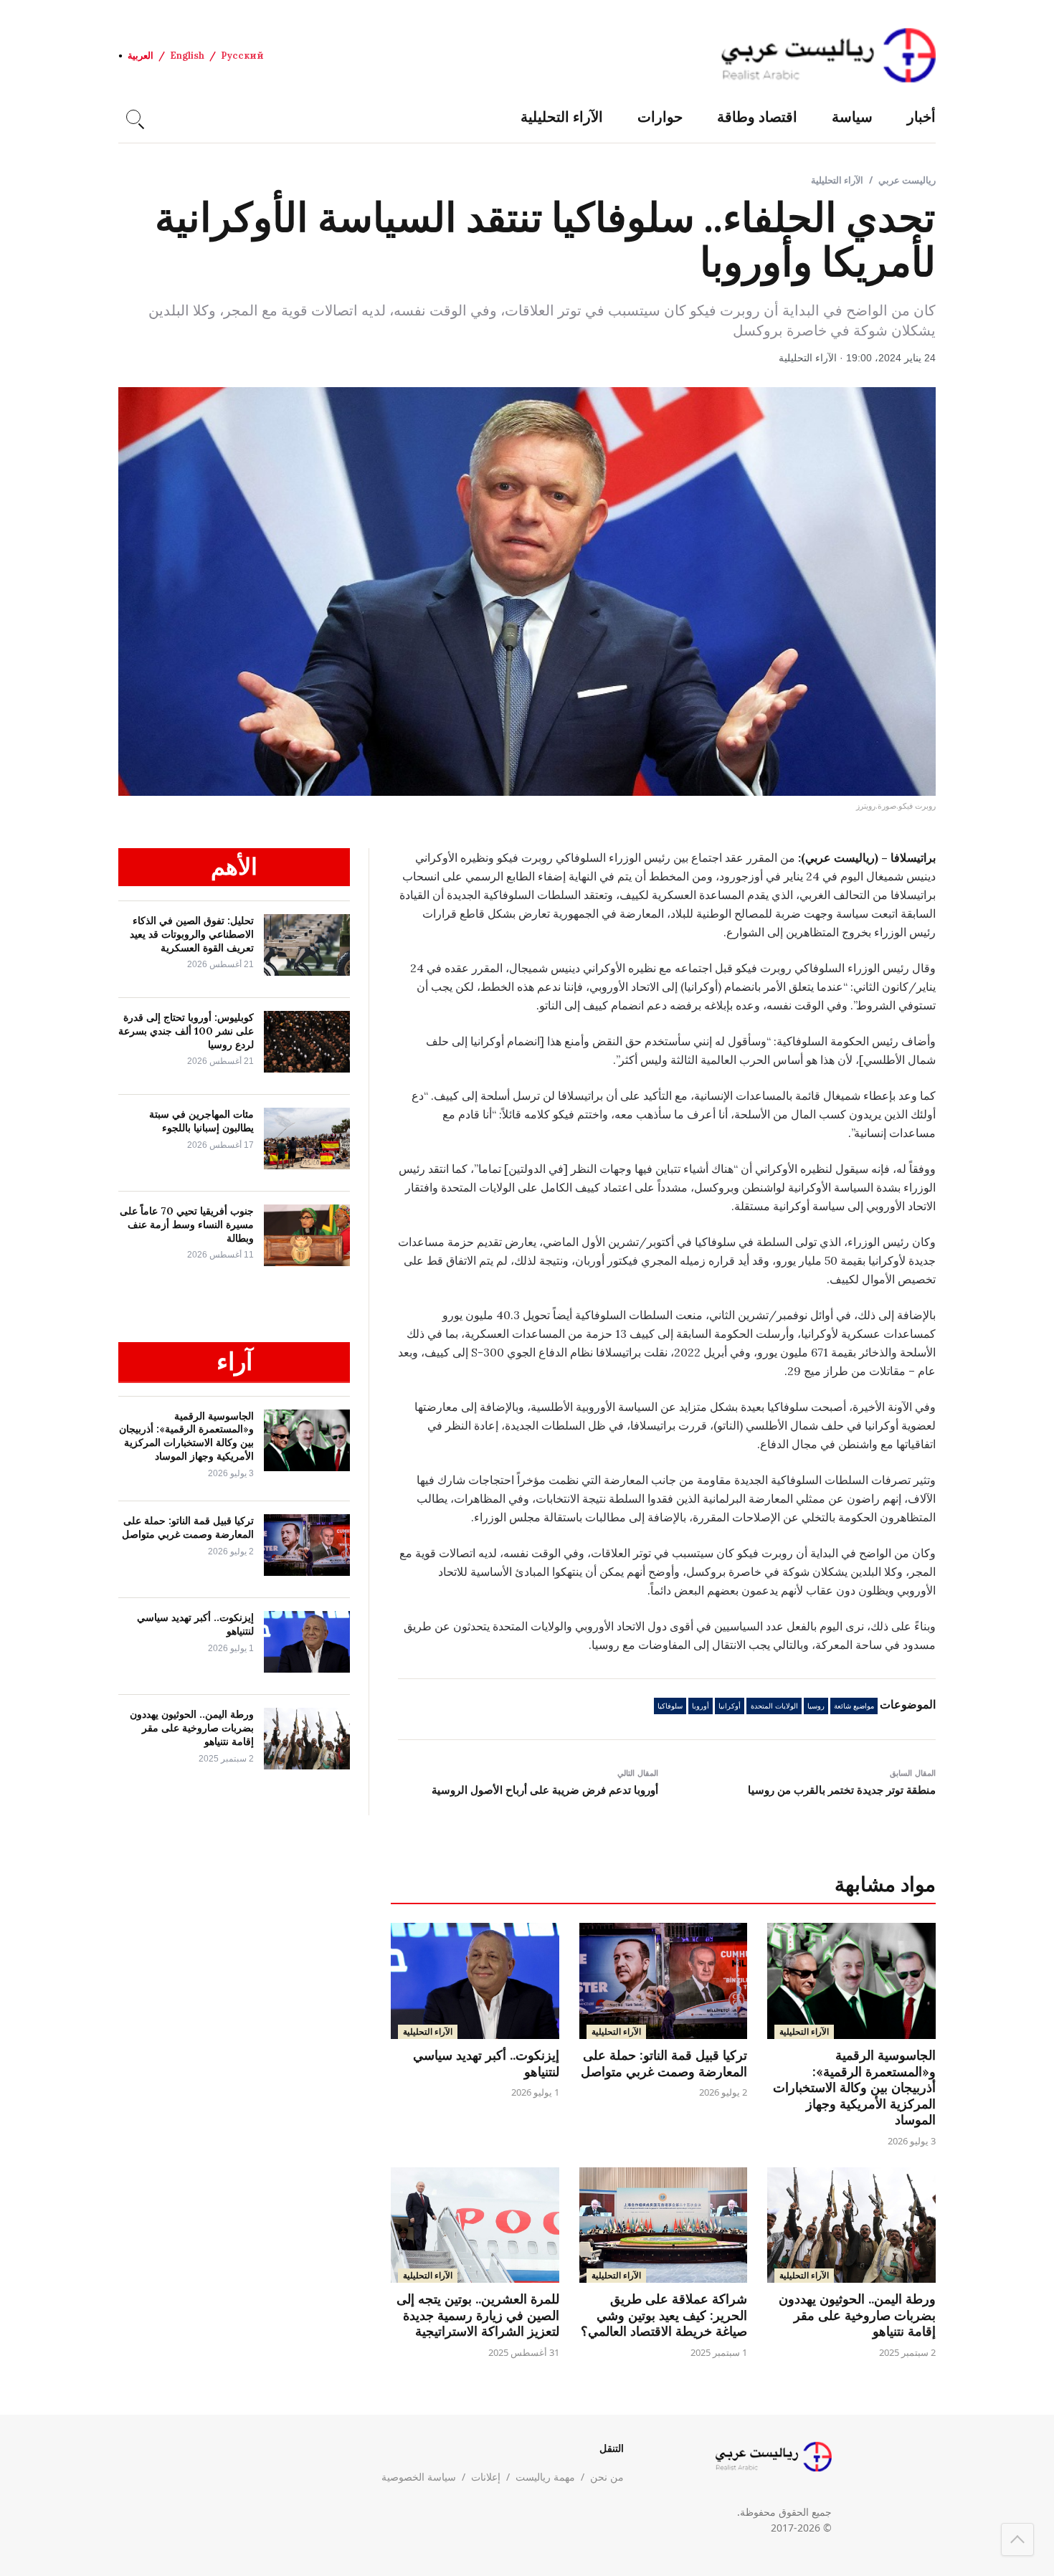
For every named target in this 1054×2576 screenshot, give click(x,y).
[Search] (133, 117)
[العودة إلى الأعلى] (1017, 2539)
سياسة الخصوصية (419, 2477)
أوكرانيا (730, 1706)
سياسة (852, 117)
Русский (242, 56)
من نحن (607, 2477)
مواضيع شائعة (854, 1706)
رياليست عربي (907, 180)
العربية (141, 56)
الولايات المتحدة (774, 1706)
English (187, 56)
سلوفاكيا (670, 1706)
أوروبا (701, 1706)
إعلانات (486, 2477)
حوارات (660, 117)
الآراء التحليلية (562, 117)
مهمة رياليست (545, 2477)
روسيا (816, 1706)
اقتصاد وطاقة (757, 117)
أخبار (921, 117)
